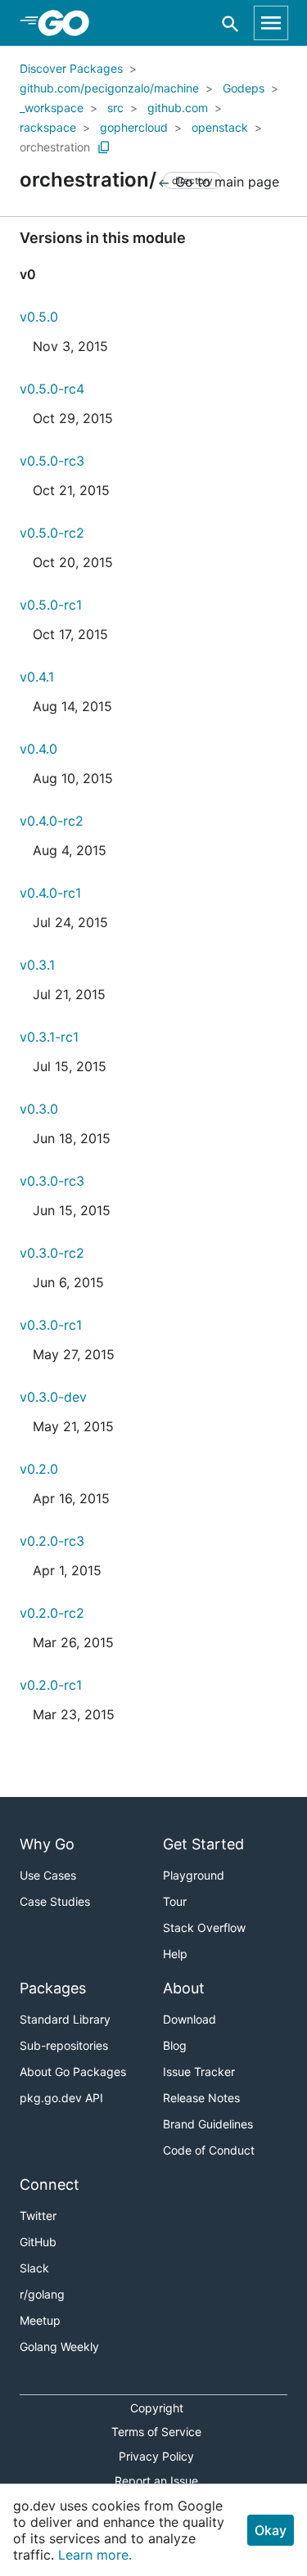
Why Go (47, 1844)
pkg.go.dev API (61, 2098)
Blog (175, 2045)
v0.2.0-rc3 (52, 1541)
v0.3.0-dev (53, 1397)
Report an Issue (156, 2481)
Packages (53, 1988)
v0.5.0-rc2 (52, 533)
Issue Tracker (199, 2072)
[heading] (69, 23)
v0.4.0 (38, 749)
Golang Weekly (59, 2346)
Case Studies (55, 1901)
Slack (34, 2268)
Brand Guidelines (208, 2124)
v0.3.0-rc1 (51, 1325)
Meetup (40, 2320)
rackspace (48, 127)
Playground (194, 1875)
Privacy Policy (156, 2456)
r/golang (42, 2294)
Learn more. (95, 2555)
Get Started (203, 1844)
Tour (175, 1901)
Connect (50, 2184)
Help (175, 1954)
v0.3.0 (39, 1109)
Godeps (244, 88)
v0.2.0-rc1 (51, 1685)
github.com (178, 108)
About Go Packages (73, 2072)
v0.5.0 (39, 317)
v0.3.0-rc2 (52, 1253)
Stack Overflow (204, 1927)
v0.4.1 (37, 677)
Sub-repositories (64, 2045)
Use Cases (48, 1875)
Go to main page (225, 182)
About (184, 1988)
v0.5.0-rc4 (52, 389)
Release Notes (201, 2098)
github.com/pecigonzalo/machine (109, 88)
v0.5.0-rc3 (52, 461)
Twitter (38, 2216)
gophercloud (134, 127)
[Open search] (230, 23)
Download (190, 2019)
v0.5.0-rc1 (51, 605)
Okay (271, 2530)
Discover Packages (71, 68)
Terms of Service (156, 2432)
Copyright (157, 2408)
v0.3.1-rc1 (49, 1037)
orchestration (55, 147)
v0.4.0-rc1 (50, 893)
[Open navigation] (271, 23)
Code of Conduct (209, 2150)
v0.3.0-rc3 (52, 1181)
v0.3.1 (37, 965)
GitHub (38, 2242)
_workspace (52, 108)
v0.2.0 (39, 1469)
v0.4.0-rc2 (52, 821)
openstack (220, 127)
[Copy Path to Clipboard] (104, 147)
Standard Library (65, 2019)
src (115, 108)
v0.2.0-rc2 (52, 1613)
